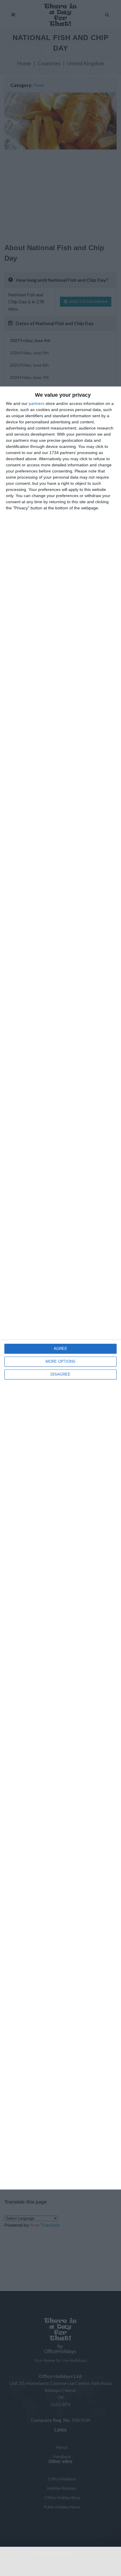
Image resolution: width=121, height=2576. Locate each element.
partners (37, 403)
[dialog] (60, 1288)
